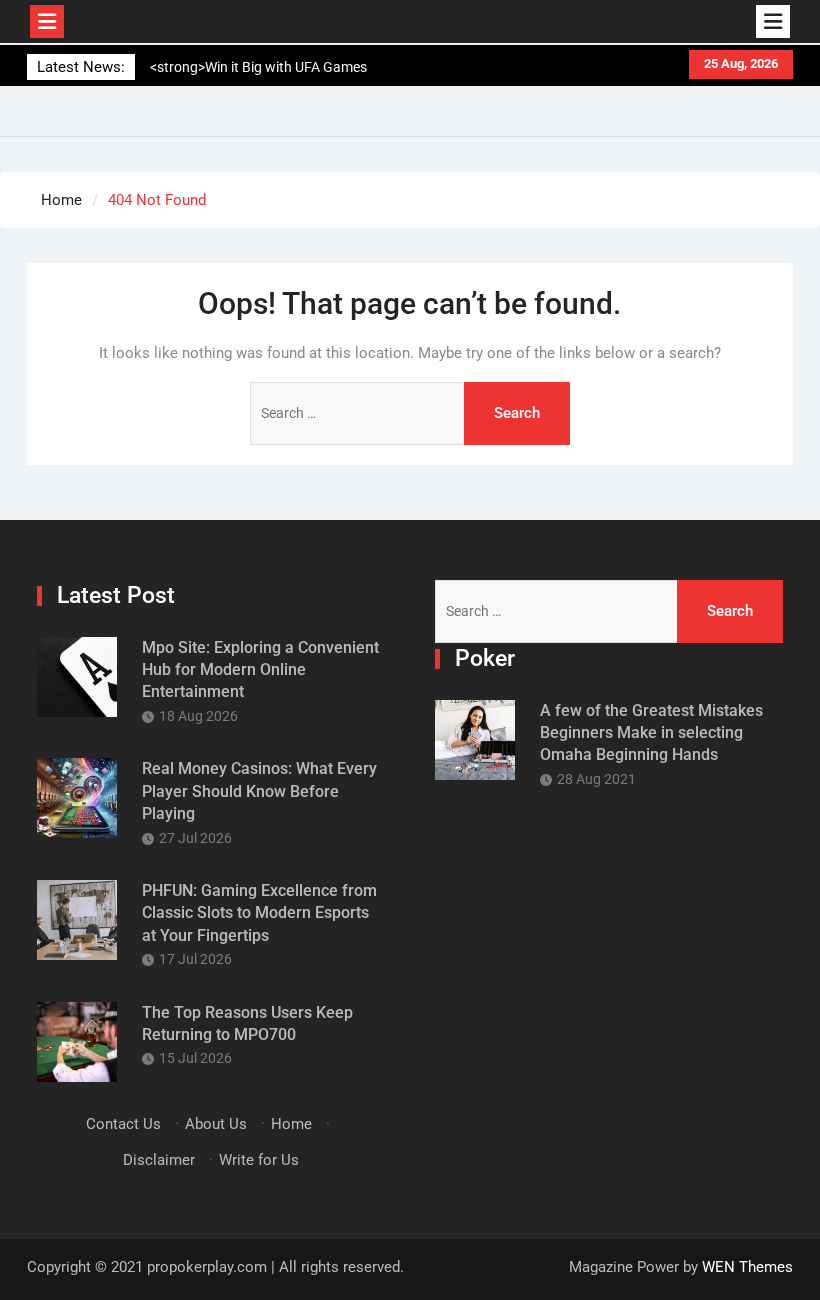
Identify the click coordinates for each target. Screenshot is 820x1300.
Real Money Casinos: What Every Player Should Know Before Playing (259, 791)
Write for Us (259, 1160)
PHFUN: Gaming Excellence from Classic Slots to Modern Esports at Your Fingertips (259, 913)
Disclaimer (159, 1160)
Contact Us (123, 1124)
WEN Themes (747, 1267)
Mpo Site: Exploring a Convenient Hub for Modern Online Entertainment (260, 670)
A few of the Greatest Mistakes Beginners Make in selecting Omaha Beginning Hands (651, 733)
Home (291, 1124)
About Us (216, 1124)
